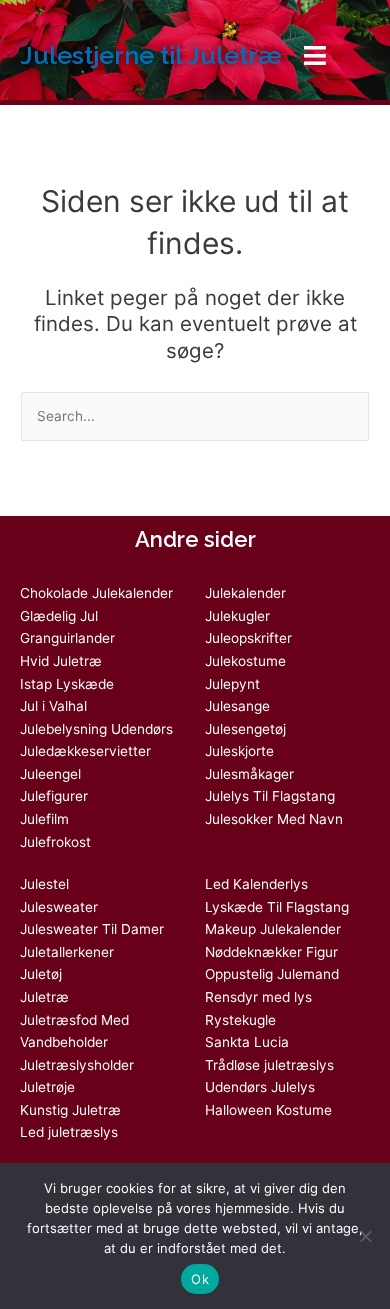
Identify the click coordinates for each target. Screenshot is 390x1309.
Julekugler (237, 616)
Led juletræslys (69, 1132)
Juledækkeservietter (85, 751)
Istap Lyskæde (67, 684)
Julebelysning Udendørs (96, 729)
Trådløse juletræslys (269, 1065)
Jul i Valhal (53, 706)
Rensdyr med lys (258, 997)
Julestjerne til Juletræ (151, 55)
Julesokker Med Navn (274, 819)
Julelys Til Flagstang (270, 796)
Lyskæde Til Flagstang (277, 907)
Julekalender (245, 593)
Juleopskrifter (248, 638)
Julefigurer (54, 796)
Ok (200, 1279)
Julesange (237, 706)
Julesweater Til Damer (92, 929)
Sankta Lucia (247, 1042)
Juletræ (44, 997)
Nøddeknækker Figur (271, 952)
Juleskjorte (239, 751)
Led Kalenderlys (256, 884)
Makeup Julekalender (273, 929)
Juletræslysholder (77, 1065)
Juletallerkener (67, 952)
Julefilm (44, 819)
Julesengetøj (245, 729)
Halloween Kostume (268, 1110)
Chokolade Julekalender (96, 593)
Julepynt (232, 684)
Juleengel (50, 774)
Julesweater (59, 907)
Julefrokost (55, 842)
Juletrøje (47, 1087)
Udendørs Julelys (260, 1087)
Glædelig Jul (59, 616)
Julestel (44, 884)
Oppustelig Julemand (272, 974)
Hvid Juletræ (61, 661)
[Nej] (365, 1236)
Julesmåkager (249, 774)
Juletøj (41, 974)
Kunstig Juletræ (70, 1110)
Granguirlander (67, 638)
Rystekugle (240, 1020)
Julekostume (245, 661)
